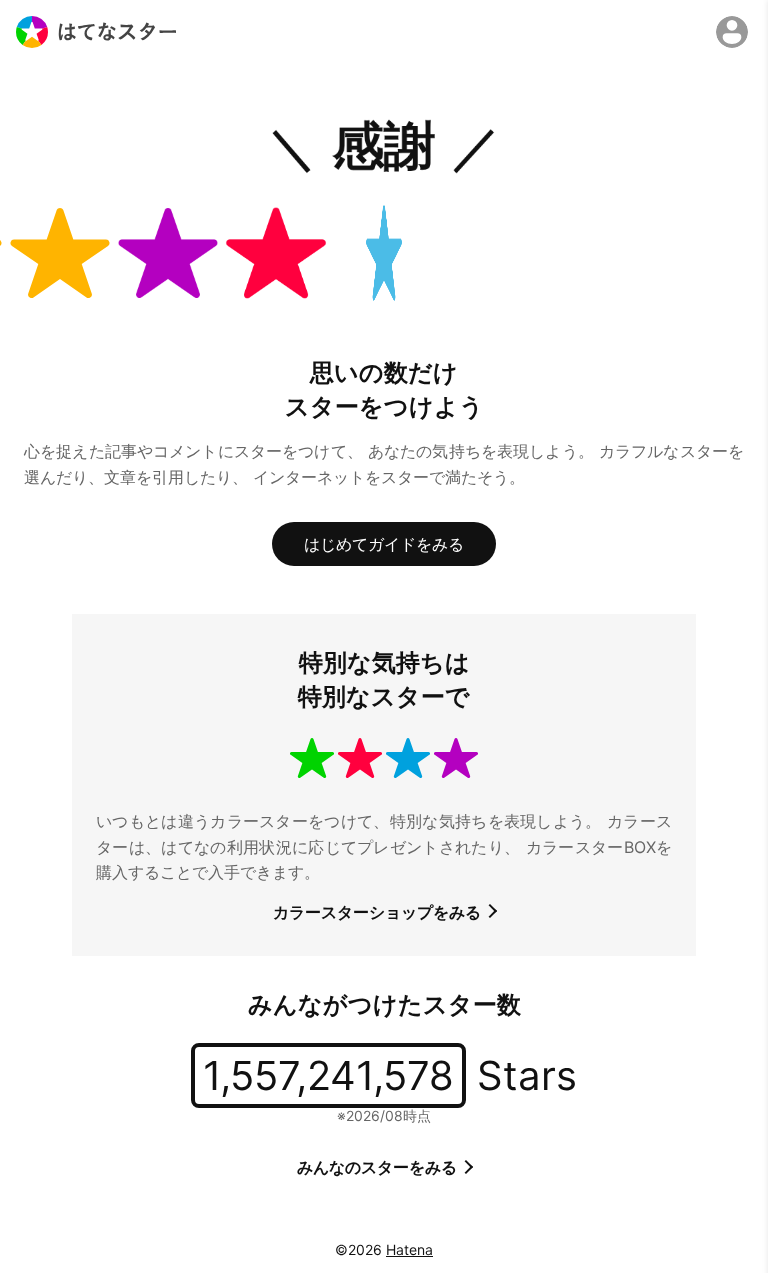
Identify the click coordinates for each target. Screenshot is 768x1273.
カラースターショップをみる (379, 912)
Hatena (409, 1249)
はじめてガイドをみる (384, 544)
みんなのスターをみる (379, 1167)
